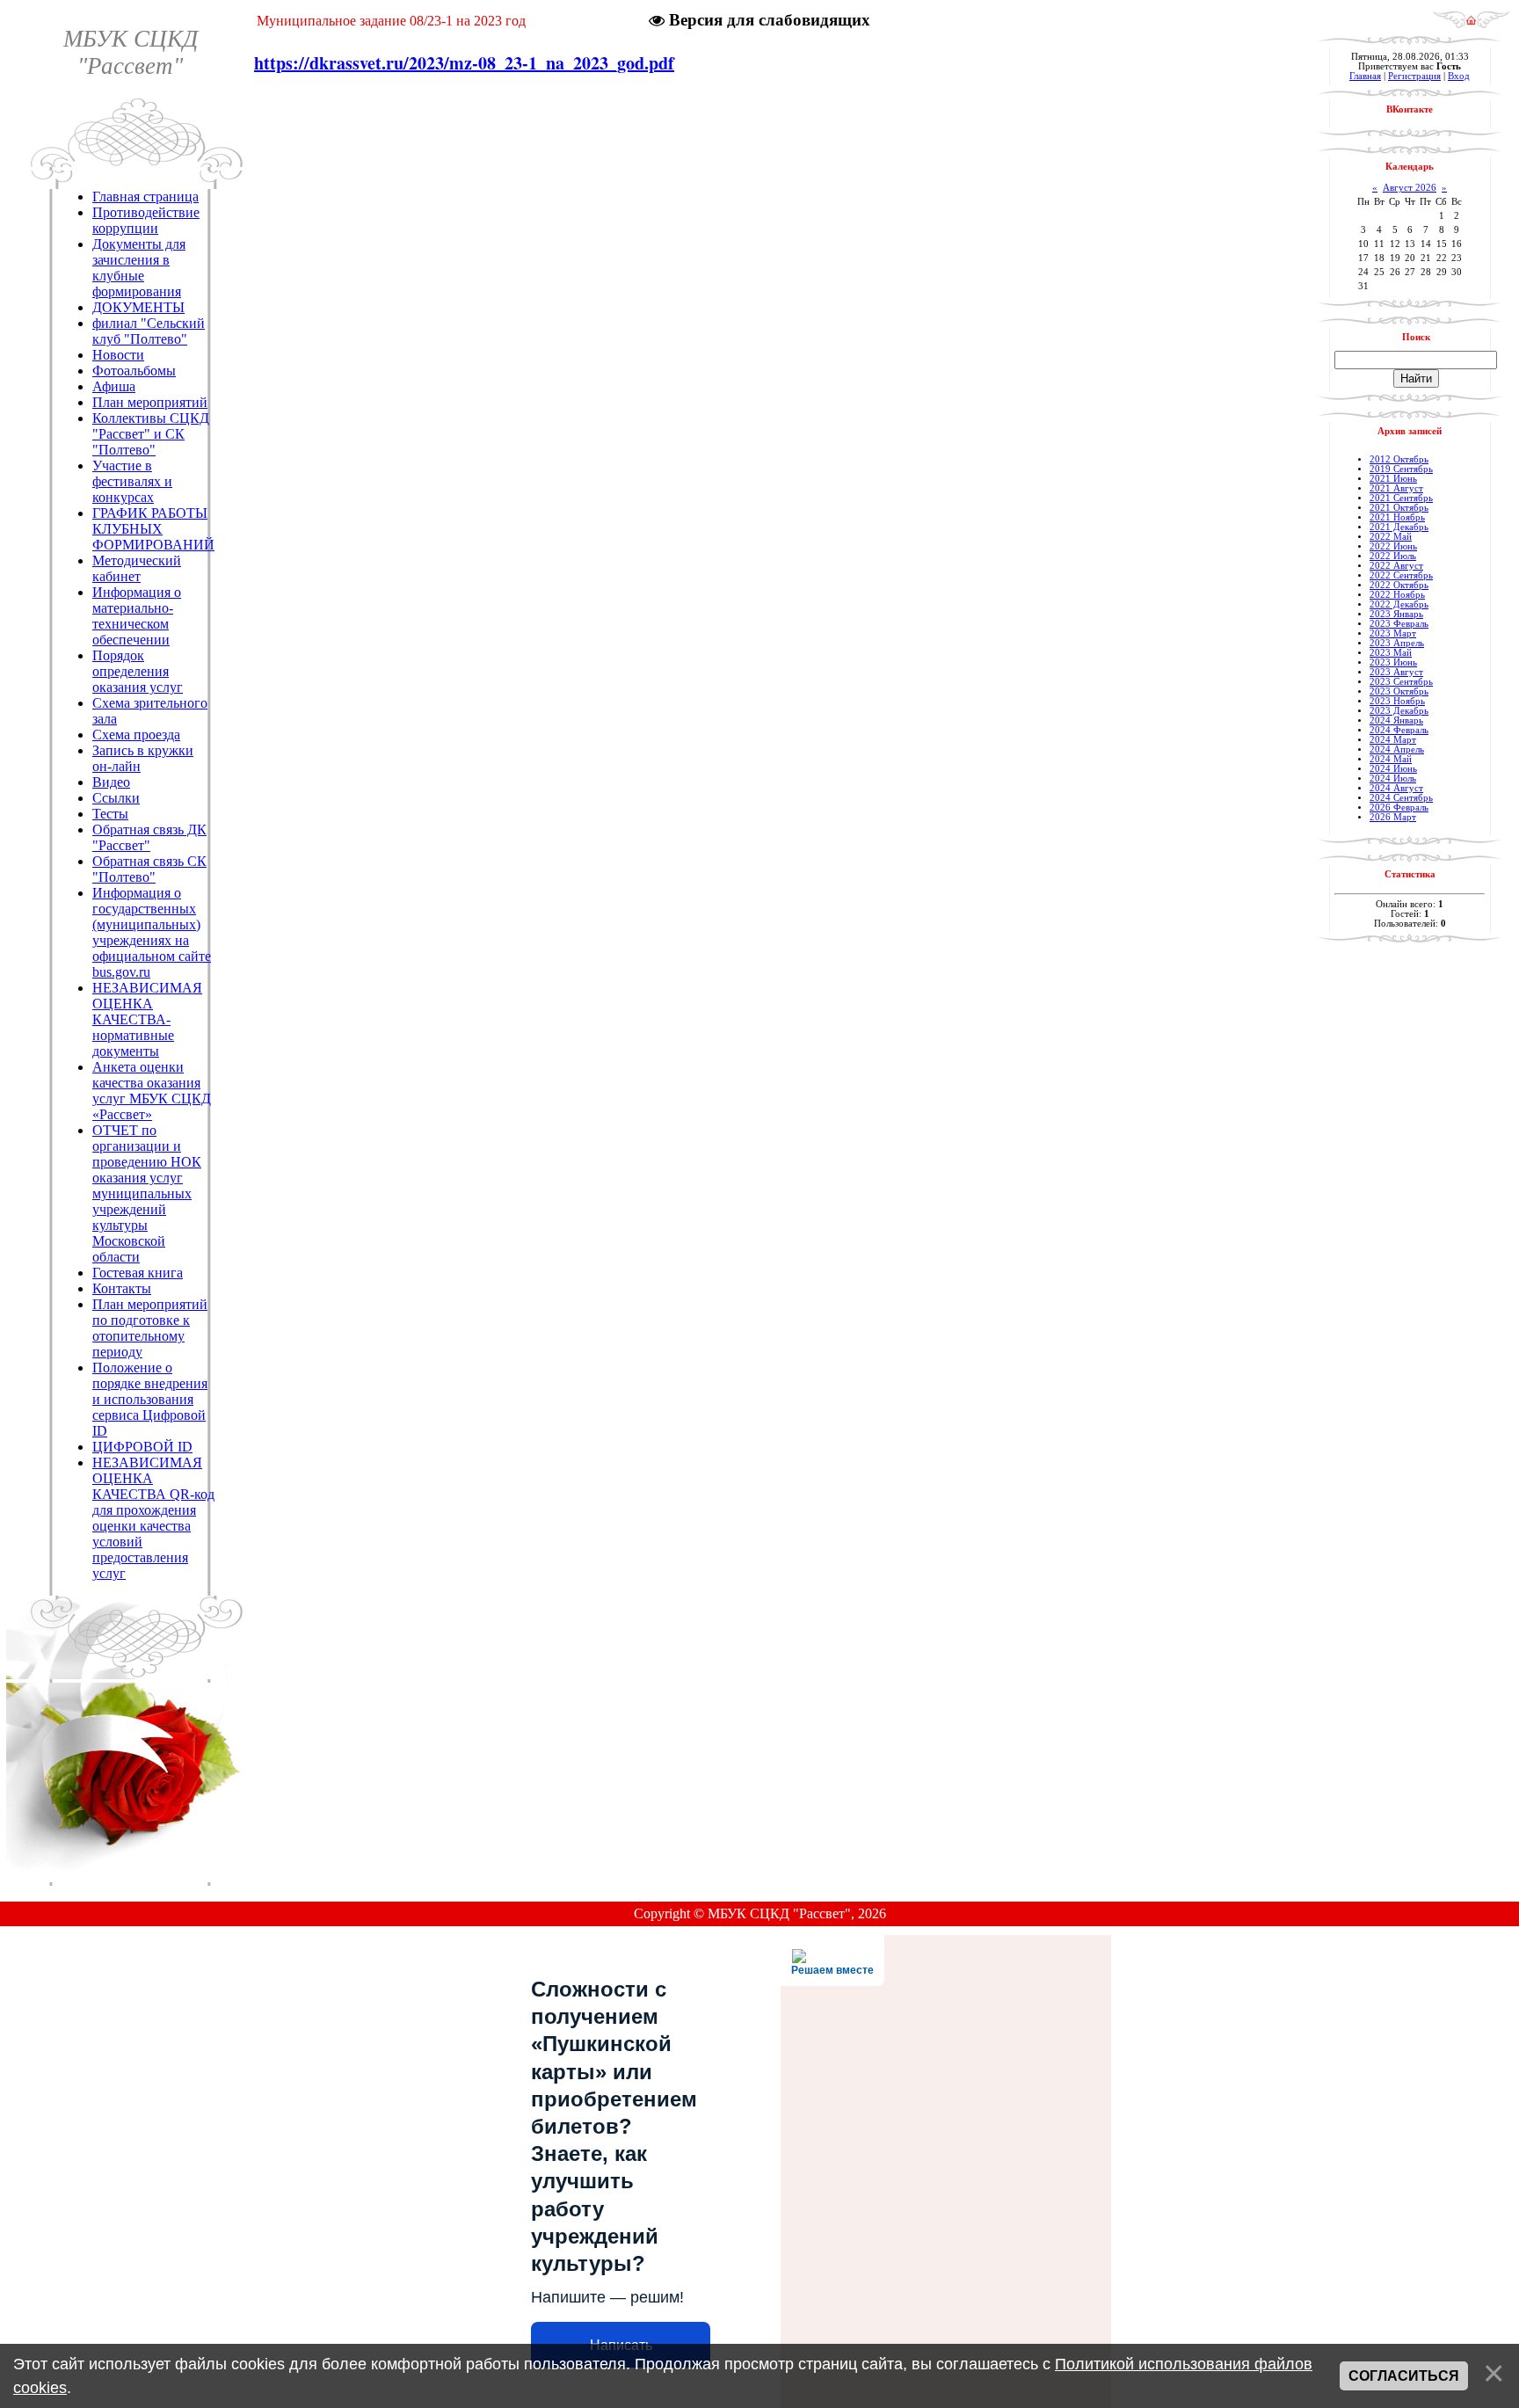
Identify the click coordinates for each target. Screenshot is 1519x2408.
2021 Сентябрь (1401, 498)
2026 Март (1393, 817)
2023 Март (1393, 633)
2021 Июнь (1393, 479)
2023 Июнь (1393, 662)
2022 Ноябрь (1397, 595)
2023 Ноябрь (1397, 701)
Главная (1365, 76)
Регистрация (1414, 76)
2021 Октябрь (1399, 508)
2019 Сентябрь (1401, 469)
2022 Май (1391, 537)
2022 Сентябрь (1401, 575)
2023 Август (1396, 672)
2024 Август (1396, 788)
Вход (1459, 76)
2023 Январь (1396, 614)
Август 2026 (1410, 188)
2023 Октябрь (1399, 691)
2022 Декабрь (1399, 604)
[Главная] (1471, 24)
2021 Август (1396, 488)
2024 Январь (1396, 720)
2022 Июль (1393, 556)
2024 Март (1393, 740)
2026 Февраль (1399, 808)
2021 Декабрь (1399, 527)
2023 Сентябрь (1401, 682)
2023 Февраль (1399, 624)
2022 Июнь (1393, 546)
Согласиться (1404, 2376)
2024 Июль (1393, 778)
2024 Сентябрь (1401, 798)
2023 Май (1391, 653)
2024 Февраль (1399, 730)
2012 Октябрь (1399, 459)
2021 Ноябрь (1397, 517)
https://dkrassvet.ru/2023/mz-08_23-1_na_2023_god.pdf (464, 63)
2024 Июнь (1393, 769)
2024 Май (1391, 759)
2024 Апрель (1397, 749)
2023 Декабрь (1399, 711)
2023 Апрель (1397, 643)
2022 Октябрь (1399, 585)
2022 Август (1396, 566)
